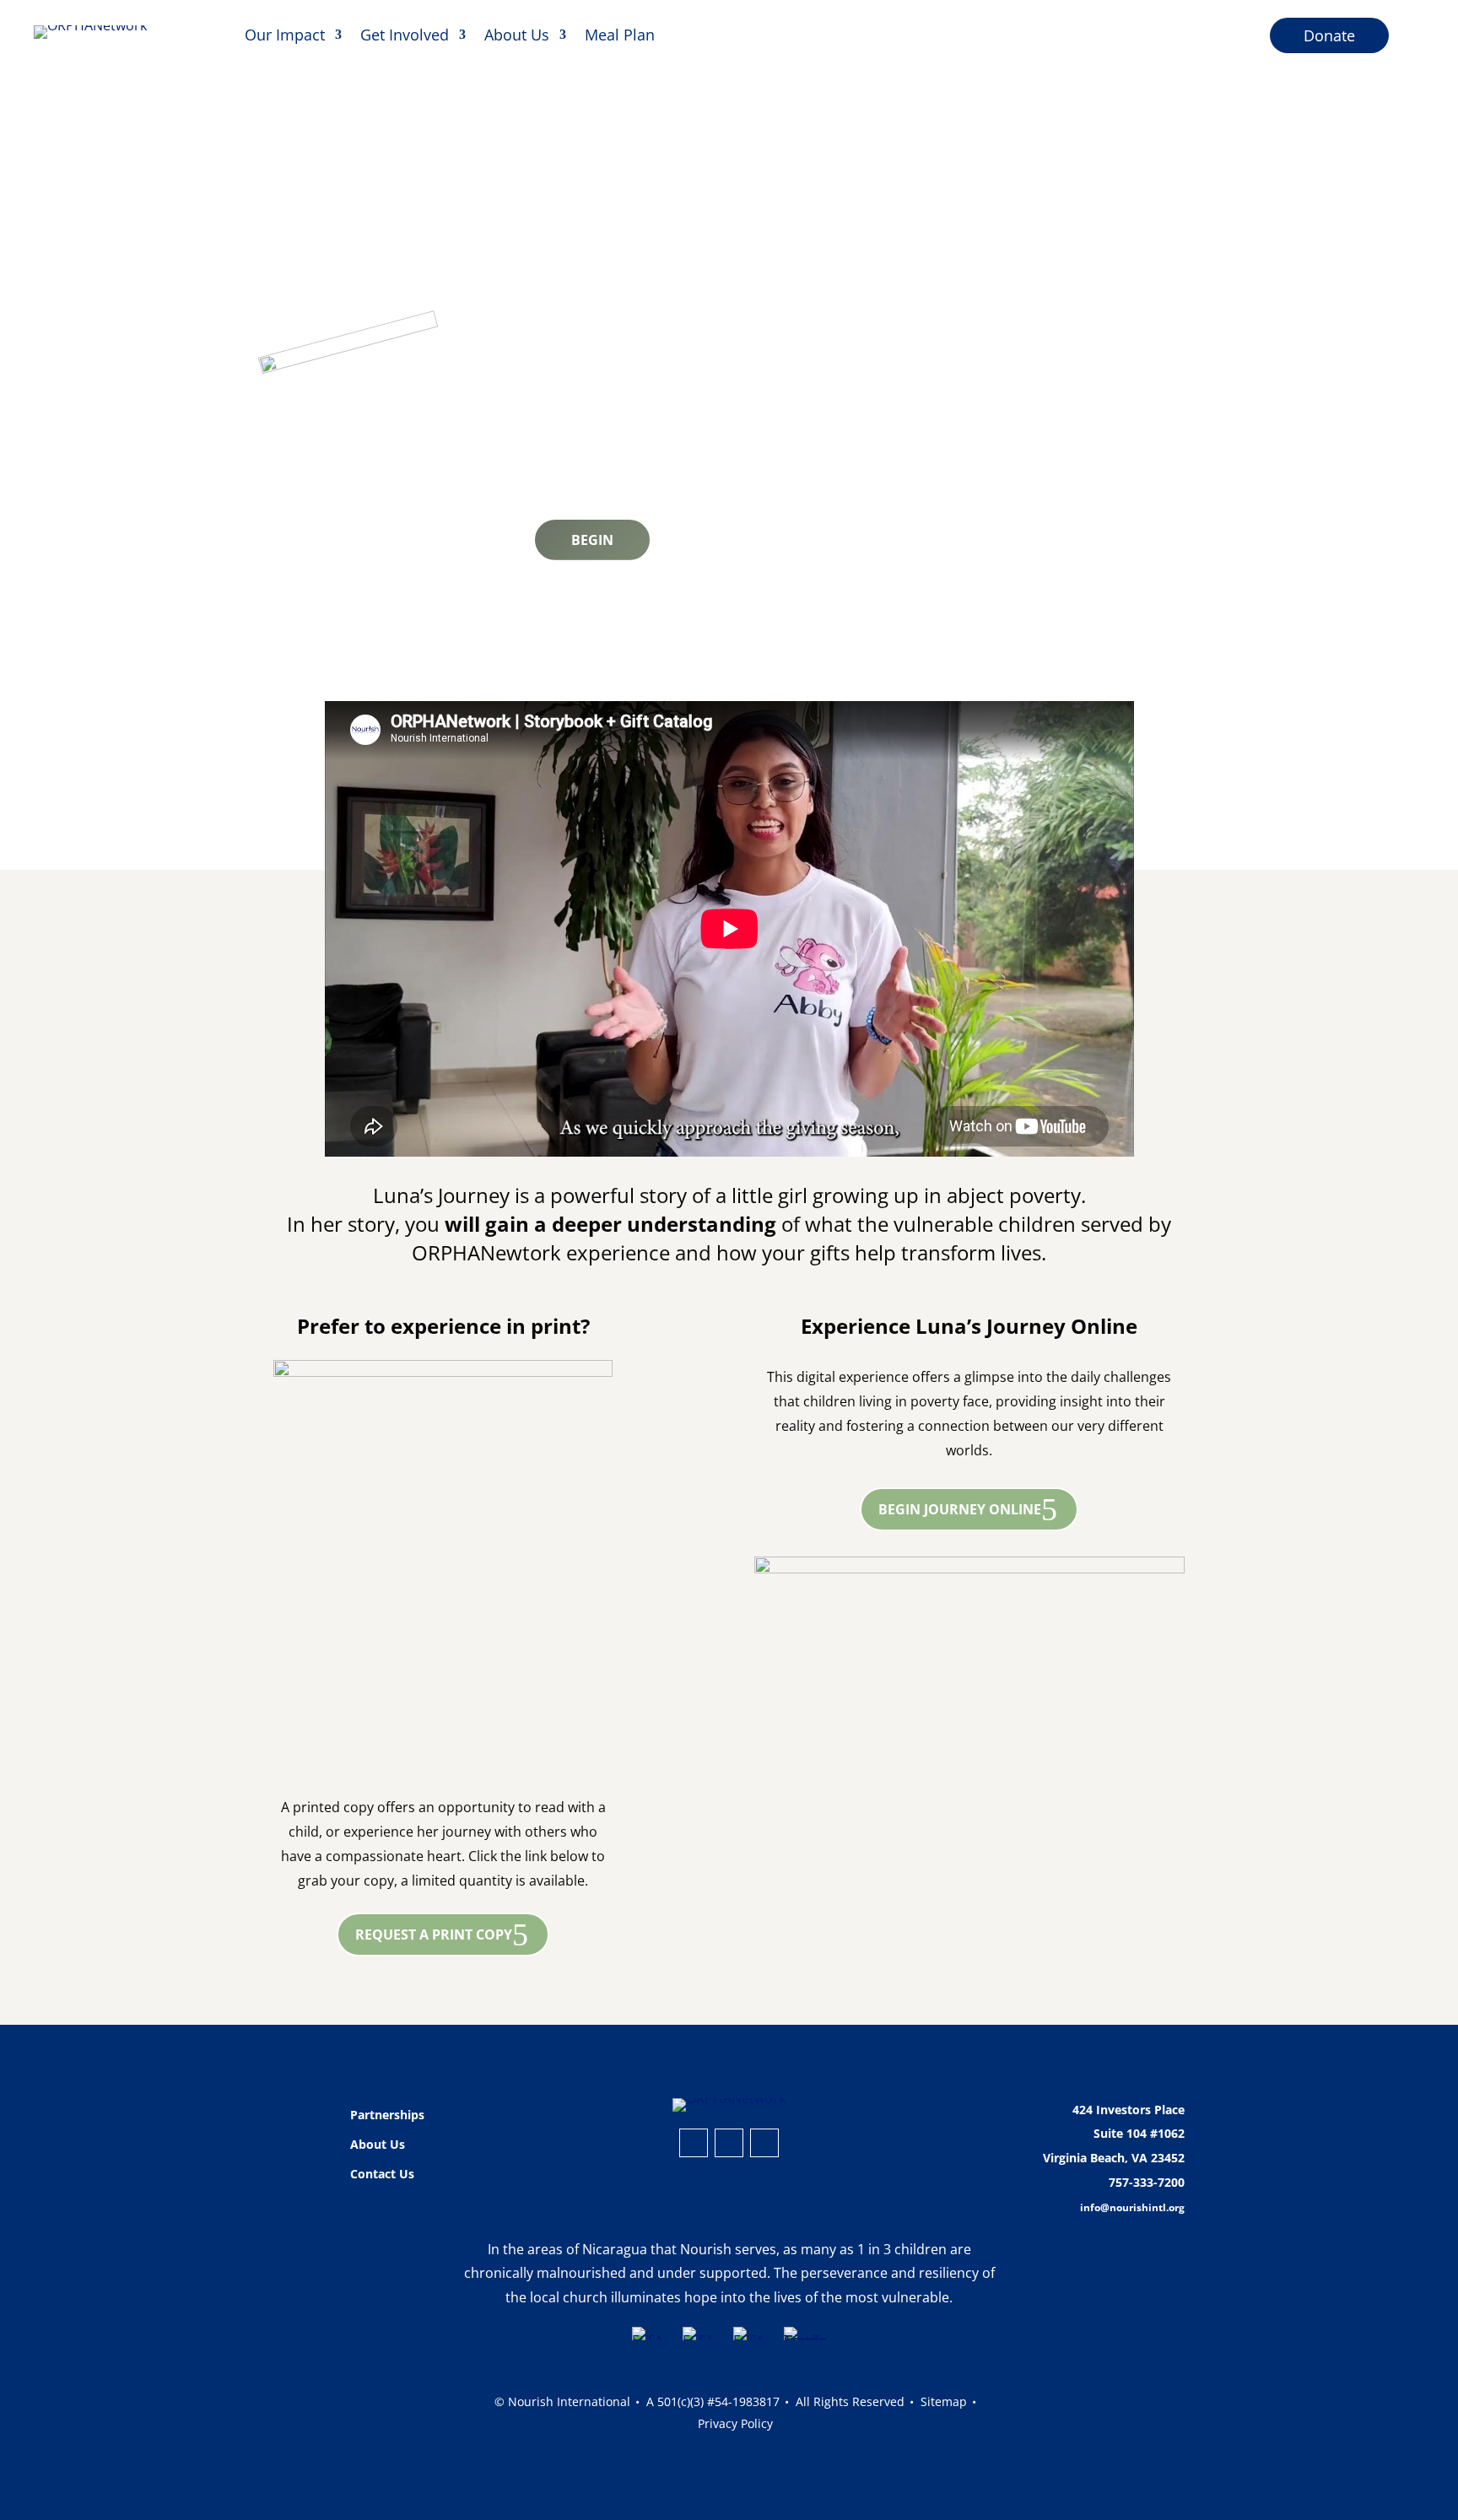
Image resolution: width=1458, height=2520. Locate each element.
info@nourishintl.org (1132, 2207)
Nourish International (569, 2401)
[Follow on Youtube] (764, 2143)
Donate (1329, 35)
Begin (592, 540)
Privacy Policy (735, 2423)
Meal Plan (620, 35)
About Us (517, 35)
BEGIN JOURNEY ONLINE (960, 1509)
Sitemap (944, 2401)
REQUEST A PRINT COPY (434, 1935)
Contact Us (382, 2174)
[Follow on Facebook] (729, 2143)
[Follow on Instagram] (694, 2143)
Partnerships (387, 2115)
